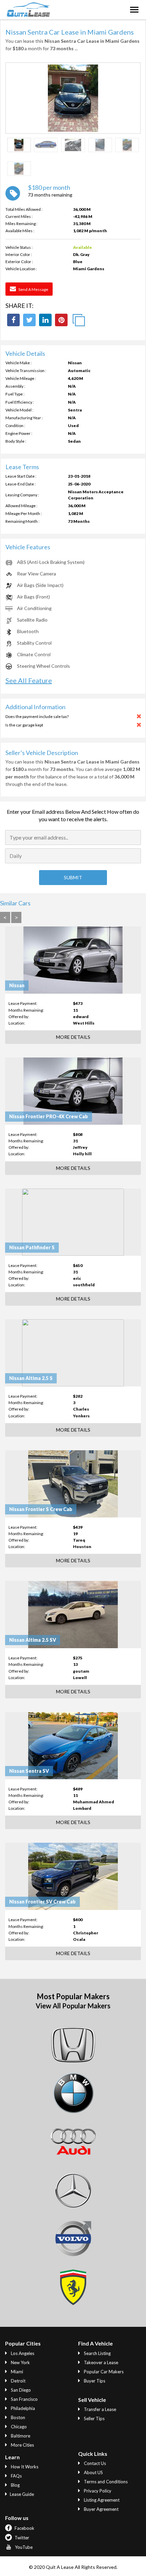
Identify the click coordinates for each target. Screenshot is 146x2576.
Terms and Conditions (105, 2482)
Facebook (24, 2528)
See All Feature (29, 680)
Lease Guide (22, 2494)
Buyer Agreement (101, 2509)
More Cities (22, 2445)
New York (20, 2362)
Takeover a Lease (101, 2362)
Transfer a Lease (99, 2409)
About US (93, 2472)
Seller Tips (94, 2418)
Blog (15, 2485)
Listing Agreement (101, 2500)
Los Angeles (22, 2353)
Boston (17, 2417)
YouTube (23, 2547)
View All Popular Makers (73, 2006)
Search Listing (97, 2353)
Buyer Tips (94, 2381)
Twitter (21, 2538)
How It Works (24, 2467)
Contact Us (94, 2463)
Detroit (18, 2381)
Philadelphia (22, 2408)
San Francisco (24, 2399)
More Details (73, 1037)
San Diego (20, 2390)
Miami (16, 2372)
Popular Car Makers (103, 2372)
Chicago (18, 2427)
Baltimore (20, 2436)
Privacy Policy (97, 2491)
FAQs (16, 2476)
